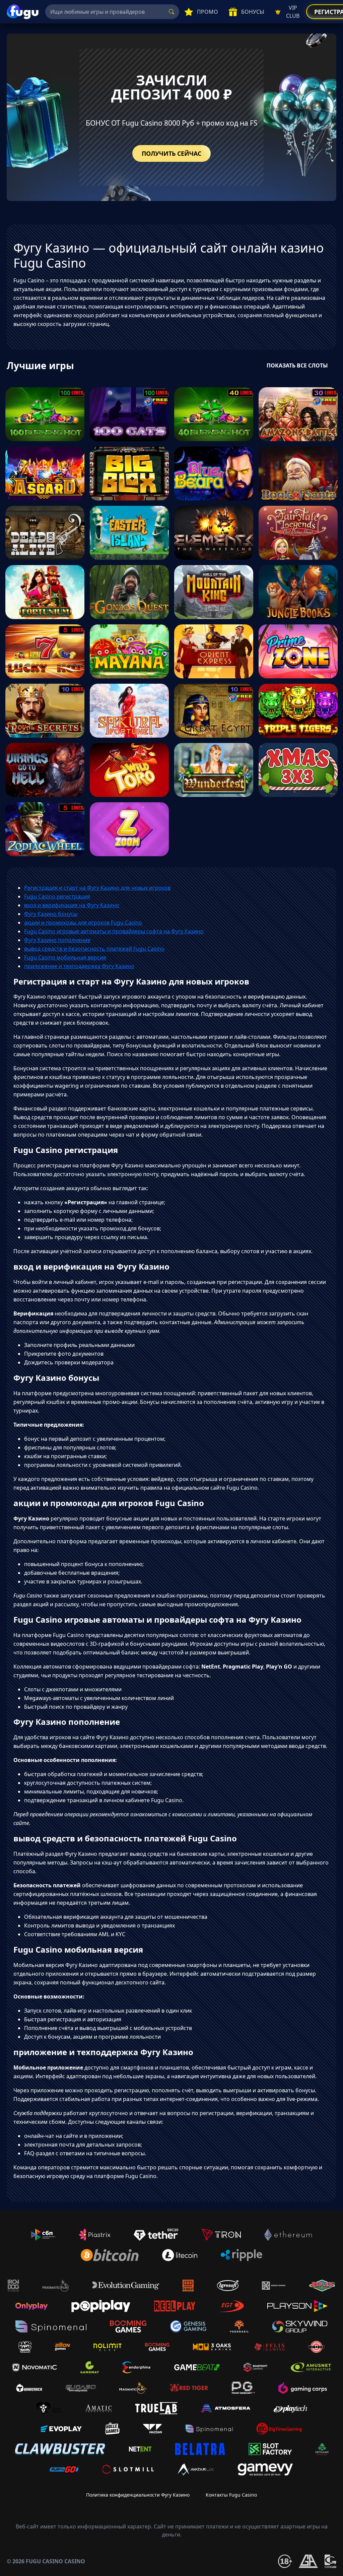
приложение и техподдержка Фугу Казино (79, 966)
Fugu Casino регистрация (57, 896)
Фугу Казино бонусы (51, 914)
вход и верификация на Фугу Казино (72, 905)
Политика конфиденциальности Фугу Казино (138, 2495)
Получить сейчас (171, 153)
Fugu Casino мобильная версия (65, 957)
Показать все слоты (297, 365)
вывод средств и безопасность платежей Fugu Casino (94, 949)
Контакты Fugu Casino (231, 2495)
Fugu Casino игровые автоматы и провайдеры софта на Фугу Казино (114, 931)
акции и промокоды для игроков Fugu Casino (83, 923)
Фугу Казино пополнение (57, 940)
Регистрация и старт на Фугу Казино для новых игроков (97, 888)
